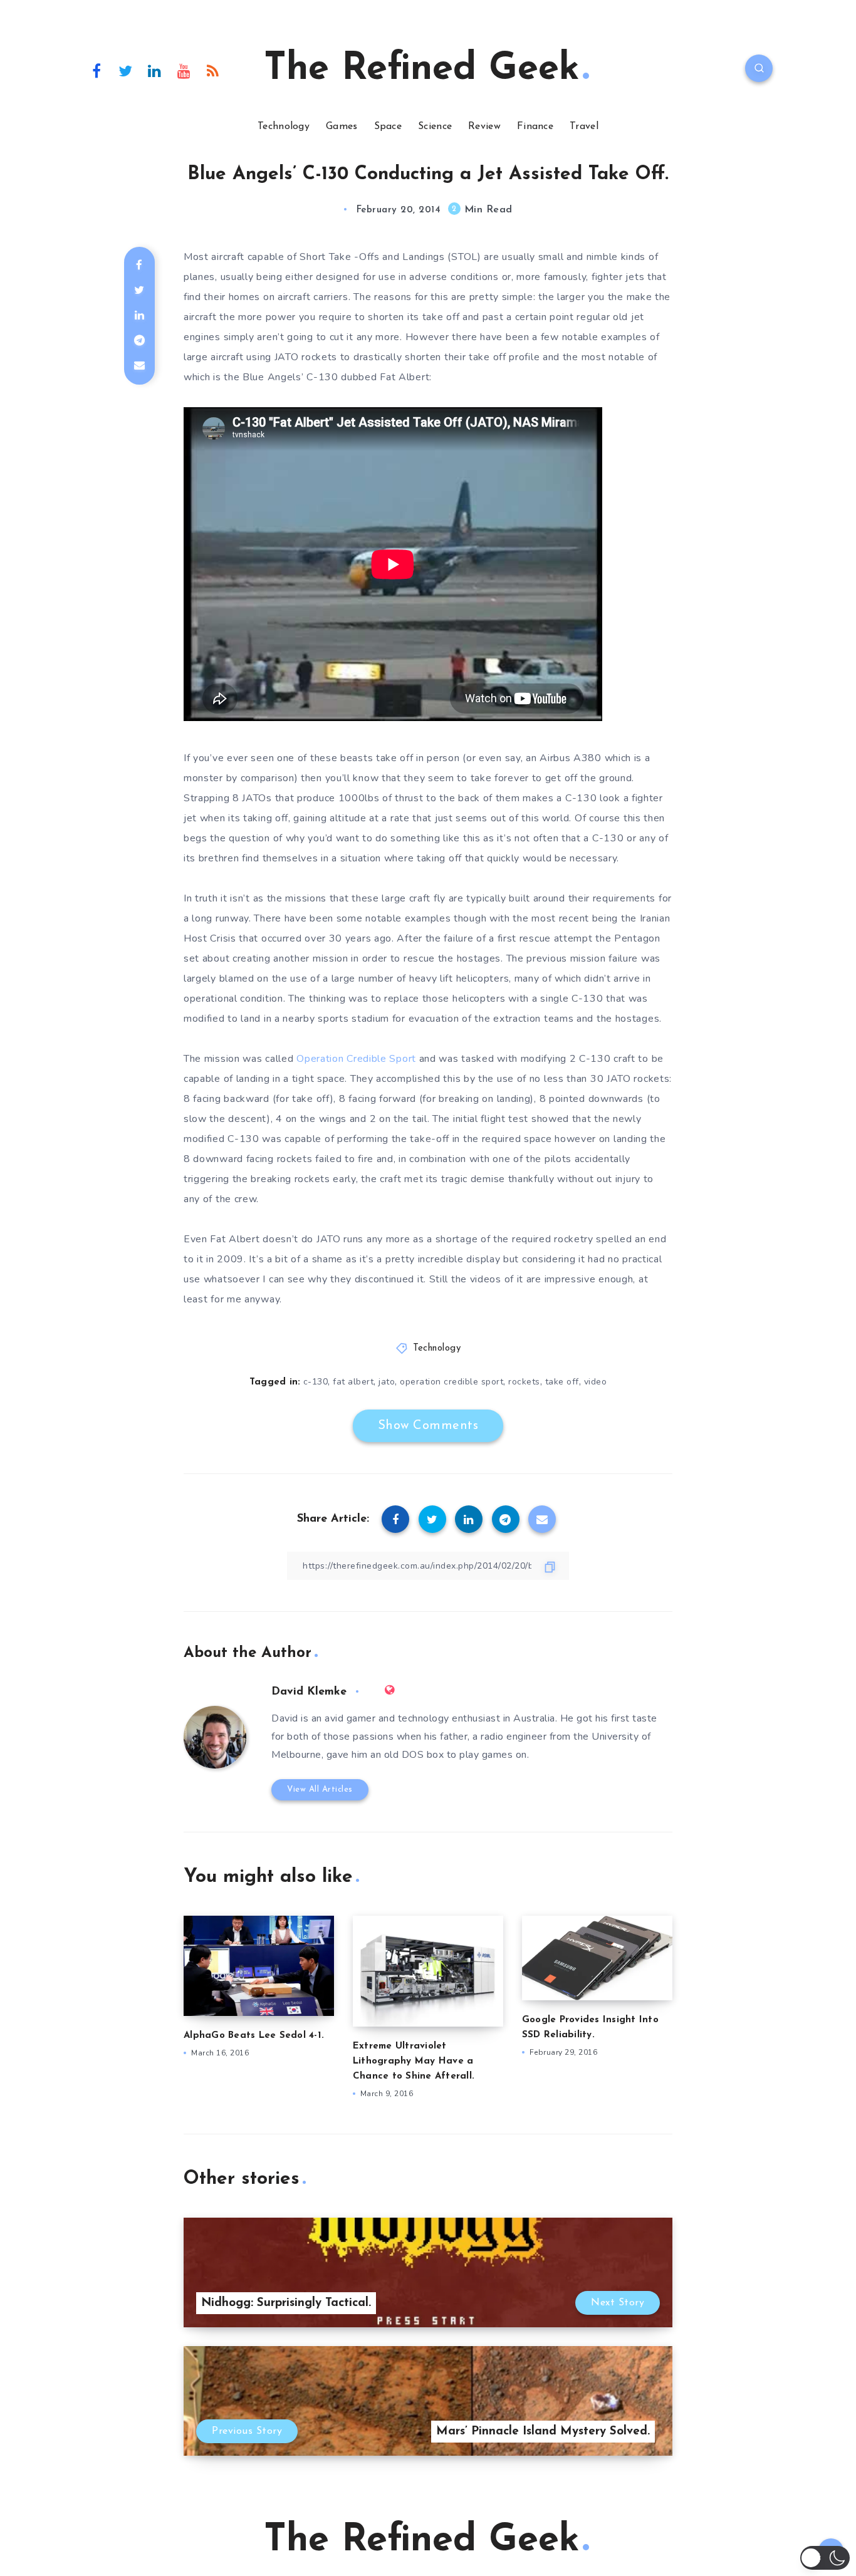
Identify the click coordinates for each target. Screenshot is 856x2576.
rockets (524, 1382)
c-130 (316, 1382)
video (596, 1382)
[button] (825, 2558)
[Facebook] (97, 70)
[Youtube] (184, 70)
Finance (535, 127)
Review (484, 127)
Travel (584, 127)
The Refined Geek (422, 70)
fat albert (353, 1382)
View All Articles (320, 1789)
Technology (284, 127)
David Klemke (309, 1692)
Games (342, 127)
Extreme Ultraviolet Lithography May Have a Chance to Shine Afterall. (414, 2061)
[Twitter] (126, 70)
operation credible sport (451, 1382)
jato (387, 1382)
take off (562, 1382)
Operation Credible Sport (356, 1059)
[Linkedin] (155, 70)
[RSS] (213, 70)
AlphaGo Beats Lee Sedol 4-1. (254, 2036)
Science (435, 127)
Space (388, 127)
